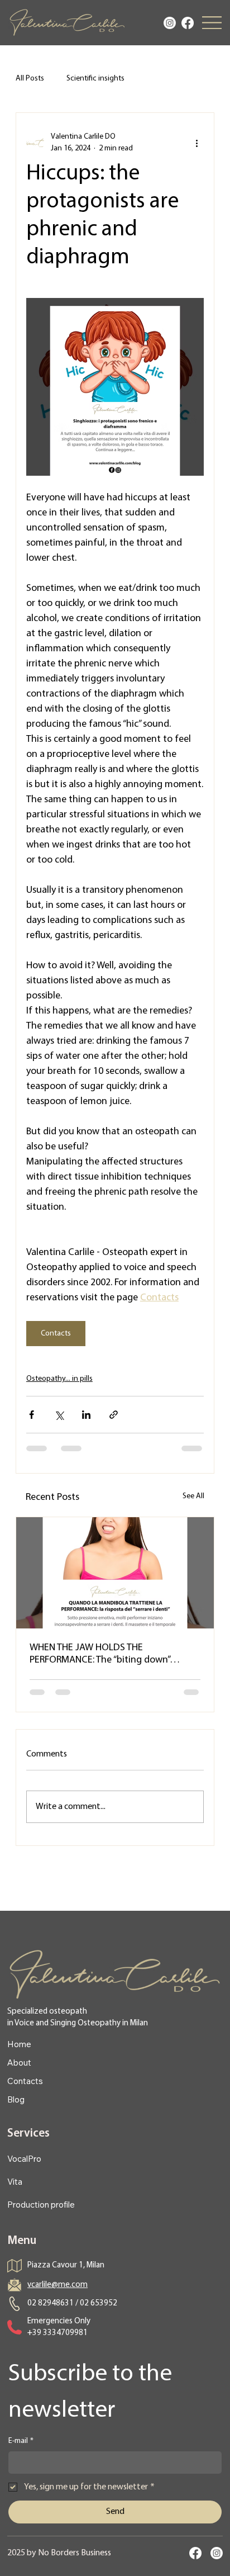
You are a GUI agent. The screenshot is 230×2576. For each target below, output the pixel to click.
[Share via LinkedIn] (86, 1415)
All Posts (30, 79)
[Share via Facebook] (32, 1415)
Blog (16, 2099)
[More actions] (197, 143)
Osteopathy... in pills (59, 1379)
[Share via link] (114, 1415)
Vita (15, 2182)
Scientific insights (95, 79)
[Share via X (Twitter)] (59, 1415)
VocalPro (24, 2159)
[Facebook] (188, 23)
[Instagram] (170, 23)
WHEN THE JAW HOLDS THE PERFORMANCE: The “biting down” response (100, 1655)
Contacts (25, 2081)
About (19, 2063)
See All (193, 1496)
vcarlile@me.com (57, 2285)
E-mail (21, 2441)
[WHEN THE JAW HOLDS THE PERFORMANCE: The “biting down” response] (115, 1573)
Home (19, 2044)
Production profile (41, 2205)
